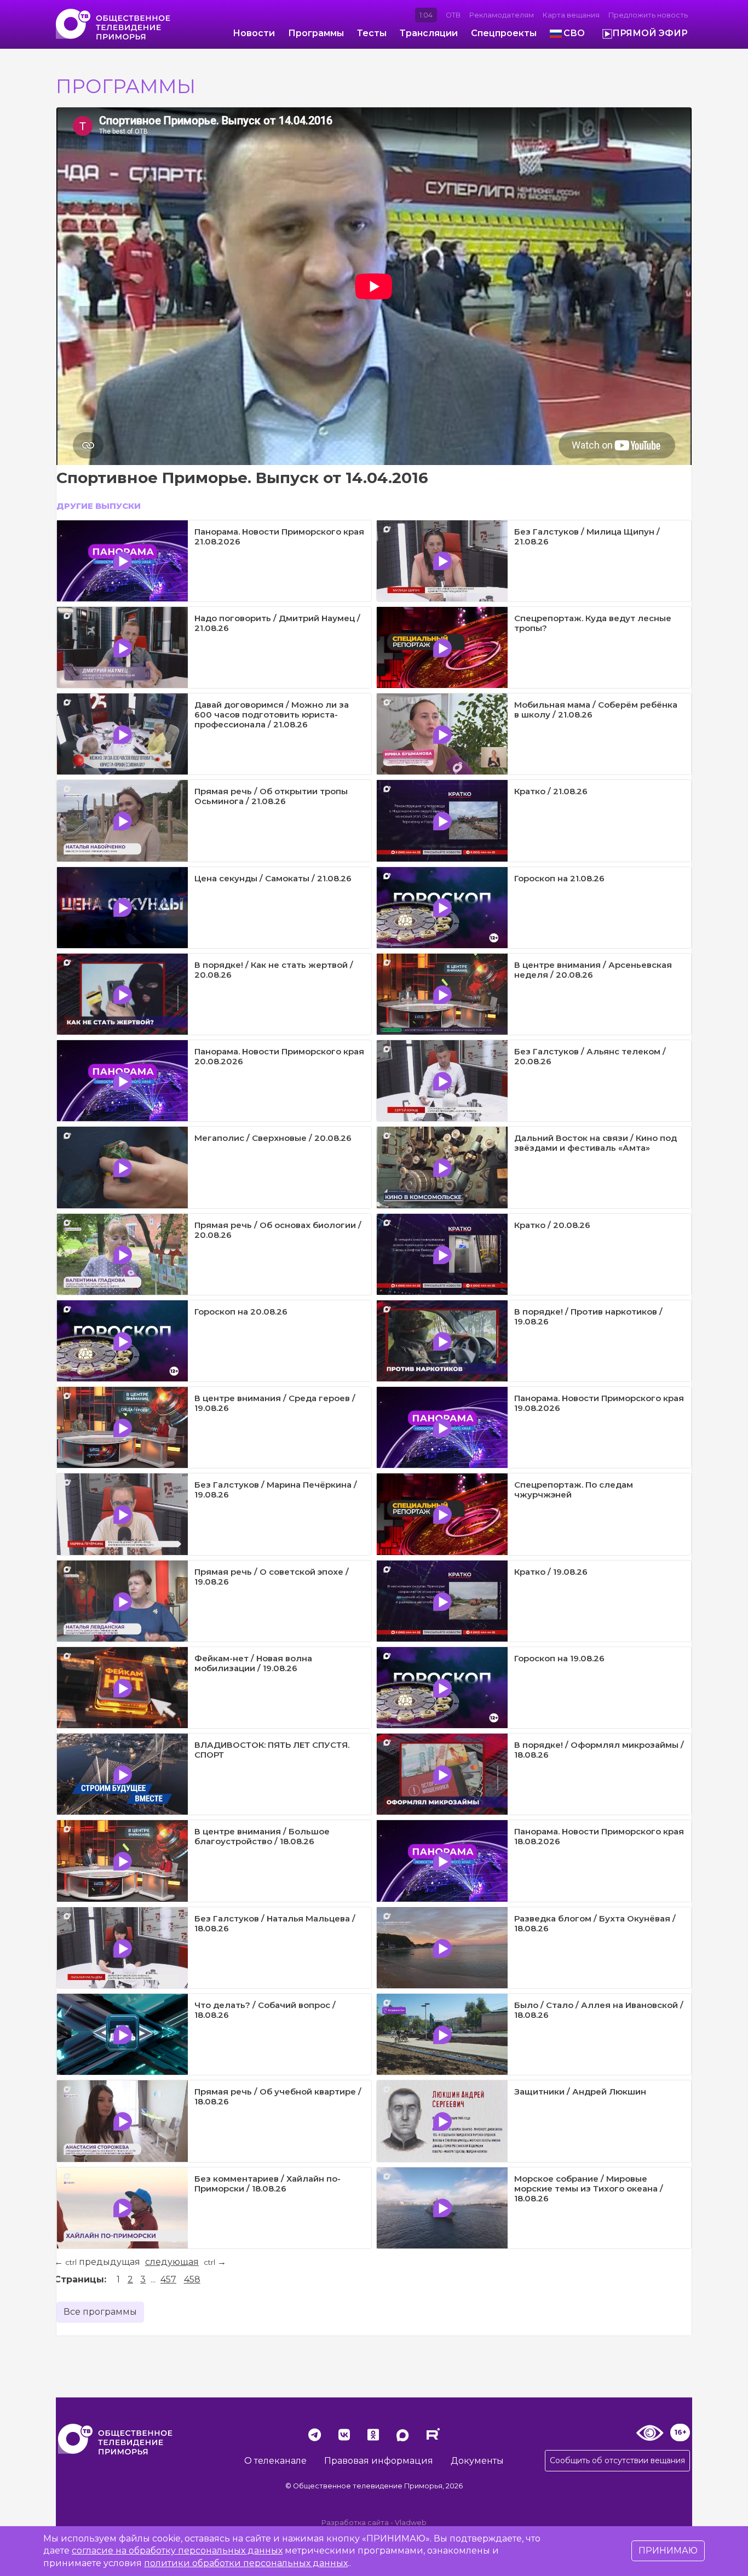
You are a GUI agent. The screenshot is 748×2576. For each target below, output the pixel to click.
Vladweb (411, 2523)
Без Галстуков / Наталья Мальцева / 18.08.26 (275, 1923)
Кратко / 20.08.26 (552, 1225)
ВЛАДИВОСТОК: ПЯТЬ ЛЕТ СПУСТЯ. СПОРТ (272, 1750)
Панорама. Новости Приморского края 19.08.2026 (599, 1403)
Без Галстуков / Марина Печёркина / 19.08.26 (276, 1490)
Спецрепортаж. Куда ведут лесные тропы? (593, 623)
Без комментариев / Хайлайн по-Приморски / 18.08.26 (267, 2184)
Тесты (372, 33)
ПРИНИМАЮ (668, 2551)
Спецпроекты (504, 33)
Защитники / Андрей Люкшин (580, 2092)
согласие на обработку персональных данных (177, 2551)
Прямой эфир (650, 33)
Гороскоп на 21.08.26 (559, 878)
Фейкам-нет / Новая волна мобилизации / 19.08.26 (253, 1663)
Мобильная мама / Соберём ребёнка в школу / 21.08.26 (596, 710)
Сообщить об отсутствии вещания (617, 2460)
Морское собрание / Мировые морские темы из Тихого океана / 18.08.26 (589, 2188)
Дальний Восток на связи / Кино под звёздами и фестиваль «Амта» (595, 1143)
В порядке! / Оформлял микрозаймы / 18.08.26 (599, 1750)
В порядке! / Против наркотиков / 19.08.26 (588, 1316)
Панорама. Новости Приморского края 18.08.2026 (599, 1836)
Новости (254, 33)
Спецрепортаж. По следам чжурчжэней (574, 1490)
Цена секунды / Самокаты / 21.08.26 (273, 878)
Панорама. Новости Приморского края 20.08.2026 (279, 1056)
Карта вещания (571, 15)
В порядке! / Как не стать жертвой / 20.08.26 (274, 970)
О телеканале (275, 2461)
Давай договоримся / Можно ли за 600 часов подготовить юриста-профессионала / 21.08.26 (272, 715)
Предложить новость (648, 15)
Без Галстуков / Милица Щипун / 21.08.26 (587, 537)
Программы (316, 33)
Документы (477, 2461)
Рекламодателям (502, 15)
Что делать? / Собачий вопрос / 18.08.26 (265, 2010)
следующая (172, 2262)
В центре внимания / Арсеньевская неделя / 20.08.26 (593, 970)
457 (168, 2279)
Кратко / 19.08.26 (551, 1572)
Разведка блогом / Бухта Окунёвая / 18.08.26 (595, 1923)
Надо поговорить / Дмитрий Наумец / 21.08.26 (277, 623)
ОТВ (453, 15)
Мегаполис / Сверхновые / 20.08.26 (273, 1138)
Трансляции (429, 33)
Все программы (100, 2312)
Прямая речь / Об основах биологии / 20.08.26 (278, 1230)
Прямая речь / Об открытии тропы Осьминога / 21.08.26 (271, 796)
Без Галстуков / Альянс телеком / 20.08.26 (590, 1056)
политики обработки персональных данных (246, 2563)
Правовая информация (379, 2461)
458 (192, 2279)
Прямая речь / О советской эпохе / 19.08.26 (272, 1577)
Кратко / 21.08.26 (551, 791)
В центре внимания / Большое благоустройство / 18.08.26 (262, 1836)
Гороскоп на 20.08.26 (241, 1312)
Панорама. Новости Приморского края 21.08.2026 (279, 537)
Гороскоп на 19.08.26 (559, 1658)
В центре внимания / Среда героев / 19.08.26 (275, 1403)
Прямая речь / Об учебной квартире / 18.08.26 (278, 2096)
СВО (574, 33)
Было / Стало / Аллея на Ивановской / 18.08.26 (599, 2010)
